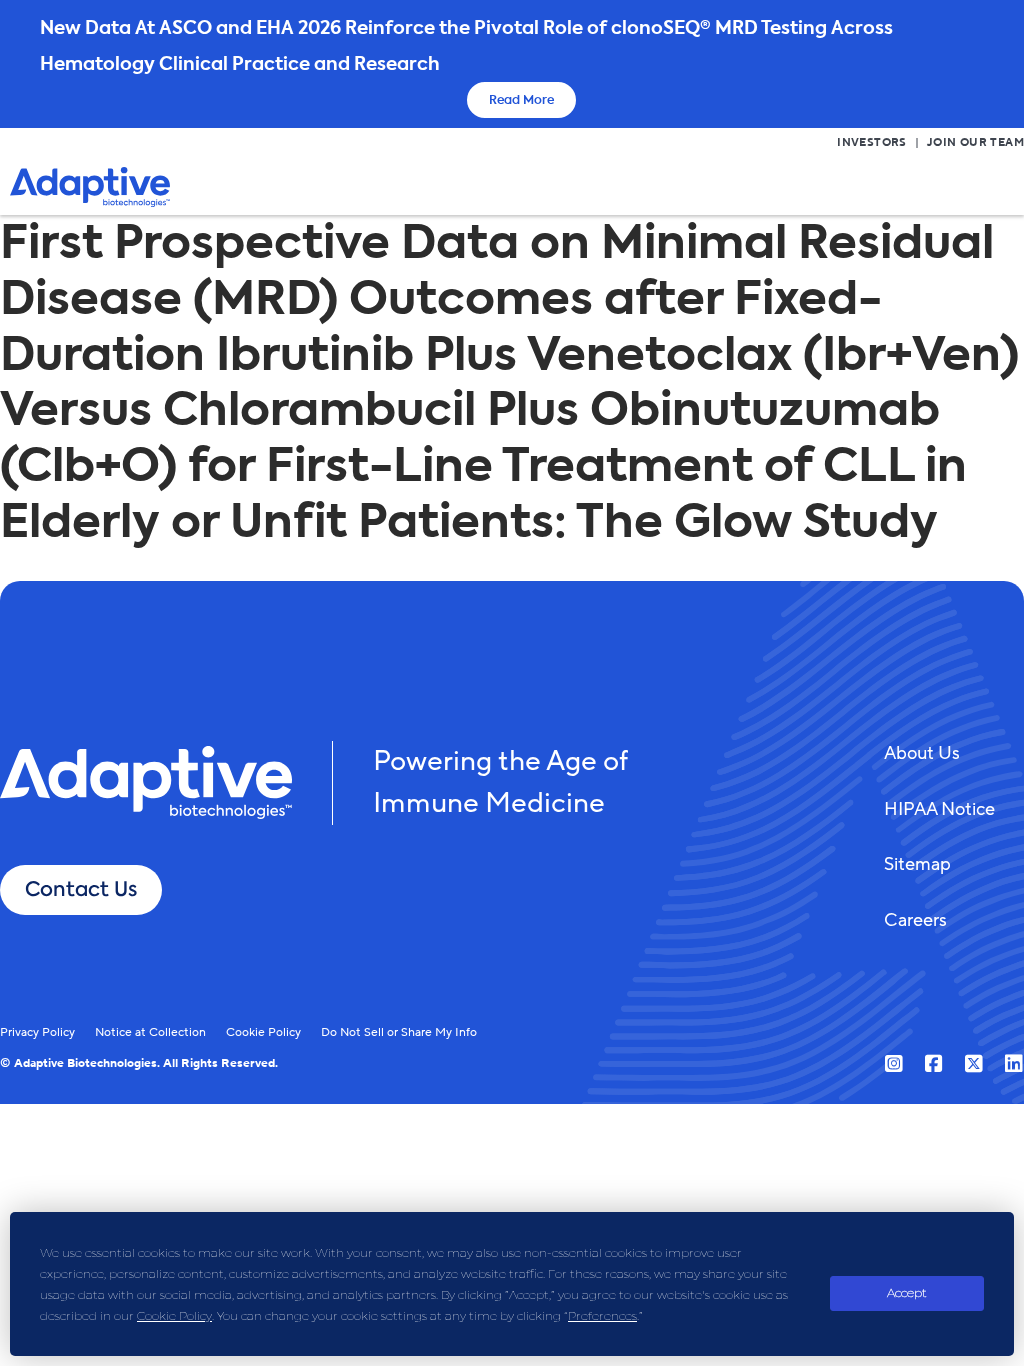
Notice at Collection (150, 1032)
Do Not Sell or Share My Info (399, 1032)
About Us (922, 753)
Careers (915, 920)
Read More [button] (521, 100)
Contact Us (81, 889)
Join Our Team (975, 143)
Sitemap (917, 864)
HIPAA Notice (939, 809)
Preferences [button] (602, 1315)
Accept (907, 1292)
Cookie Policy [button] (174, 1315)
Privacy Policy (37, 1032)
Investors (872, 143)
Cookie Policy (263, 1032)
